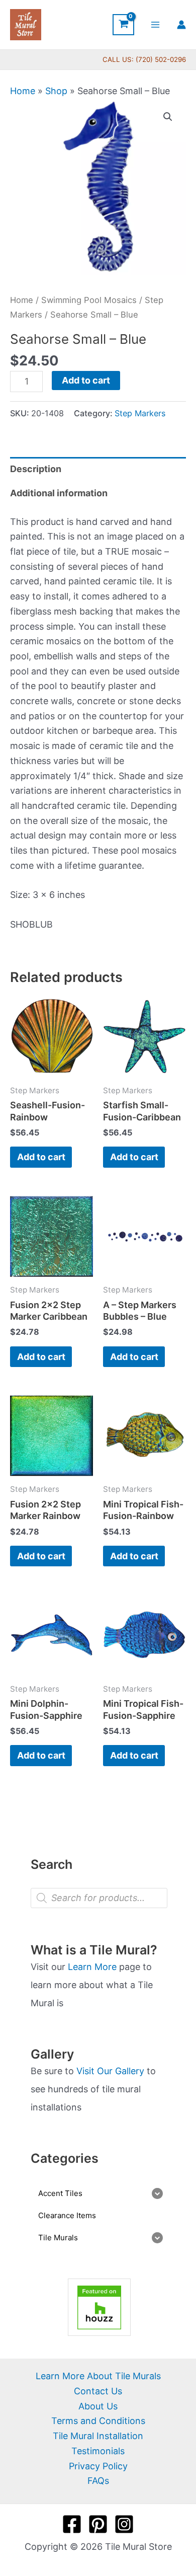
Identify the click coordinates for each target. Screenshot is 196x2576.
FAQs (98, 2481)
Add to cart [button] (41, 1157)
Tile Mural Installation (98, 2436)
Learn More (92, 1967)
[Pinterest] (98, 2524)
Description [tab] (36, 469)
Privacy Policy (98, 2466)
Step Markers (140, 413)
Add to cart (86, 380)
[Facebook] (72, 2524)
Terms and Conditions (98, 2421)
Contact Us (98, 2391)
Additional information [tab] (59, 493)
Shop (56, 91)
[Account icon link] (181, 25)
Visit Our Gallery (110, 2071)
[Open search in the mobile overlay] (99, 1898)
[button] (168, 117)
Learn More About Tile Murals (98, 2376)
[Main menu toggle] (156, 24)
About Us (98, 2406)
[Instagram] (124, 2524)
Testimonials (98, 2451)
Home (23, 91)
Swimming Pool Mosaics (89, 300)
